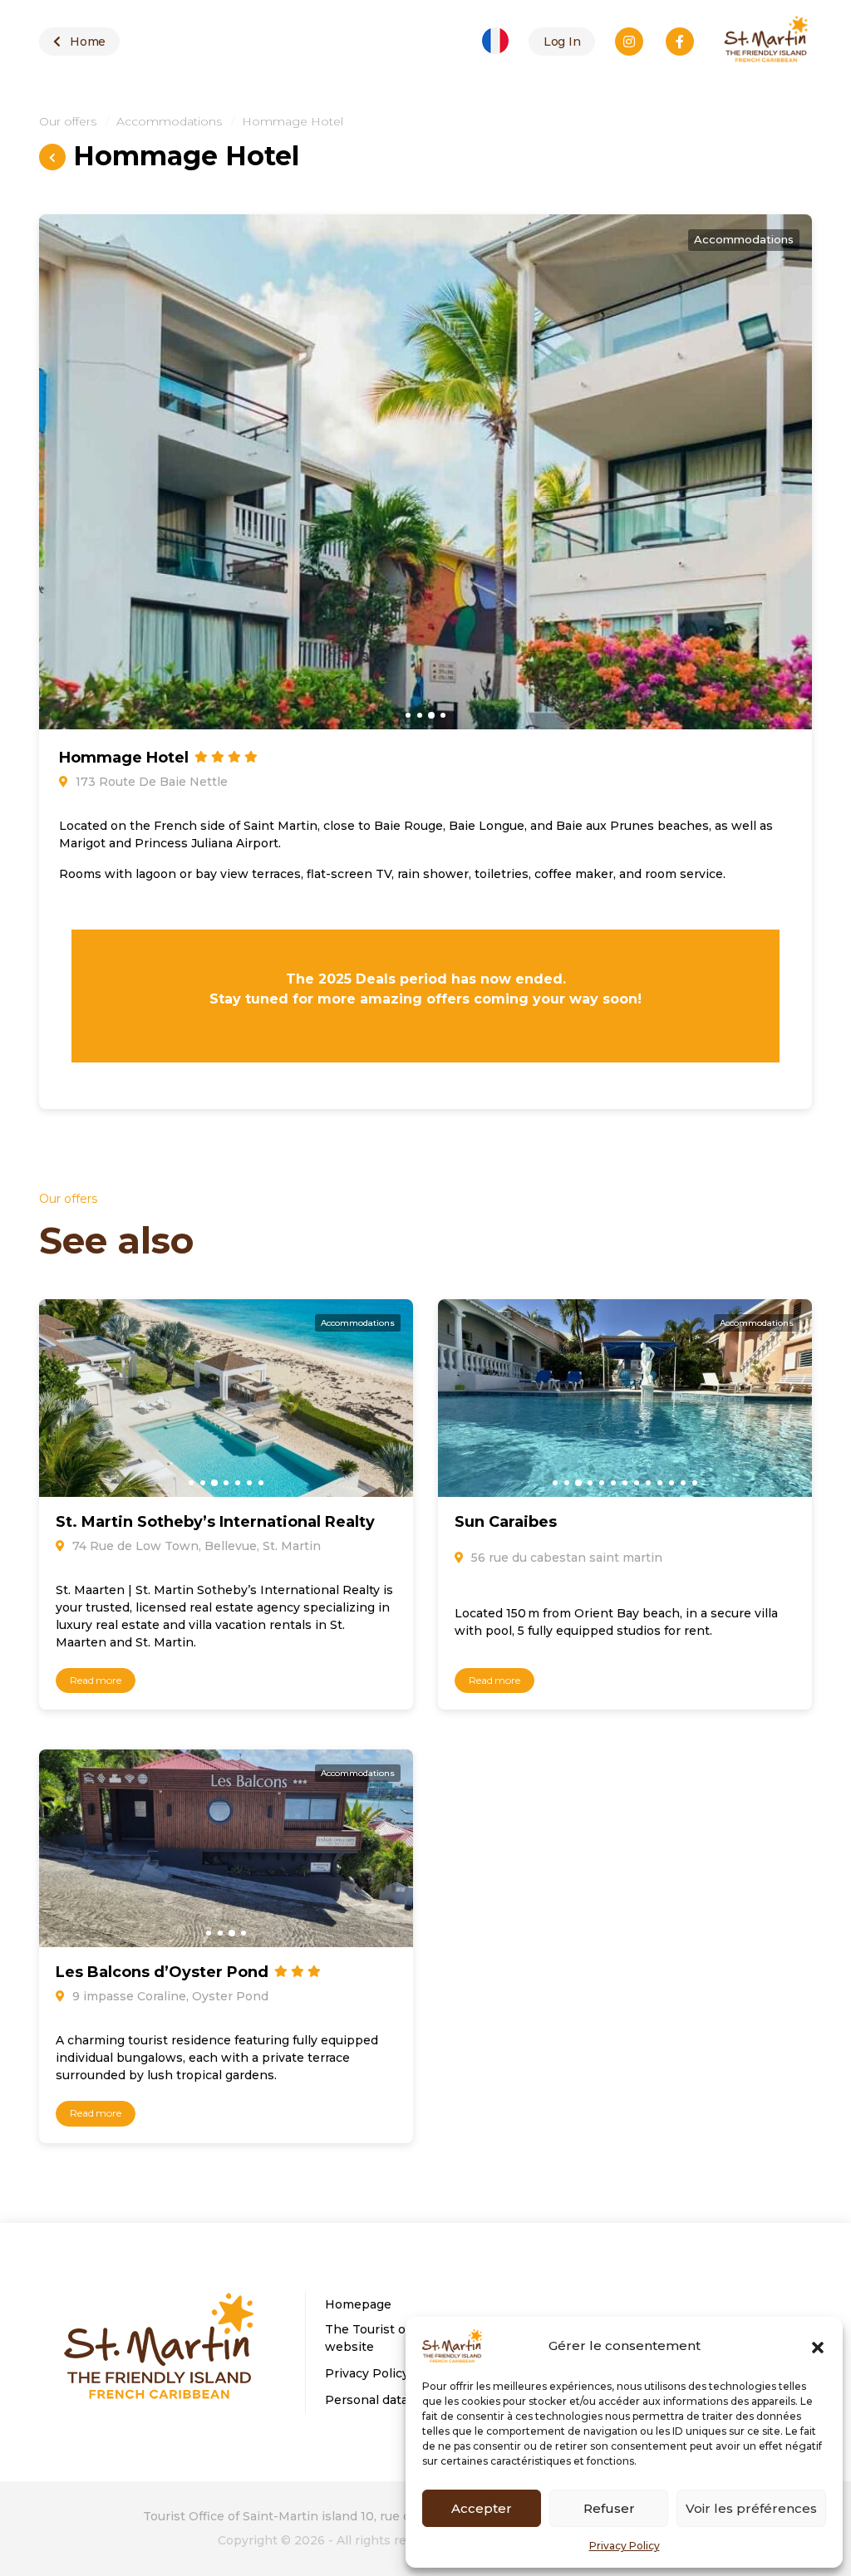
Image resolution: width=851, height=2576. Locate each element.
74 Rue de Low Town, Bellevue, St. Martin (195, 1546)
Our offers (68, 121)
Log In (562, 42)
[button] (818, 2346)
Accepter (482, 2508)
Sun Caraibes (506, 1522)
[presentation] (57, 461)
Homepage (358, 2304)
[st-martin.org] (766, 42)
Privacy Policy (625, 2546)
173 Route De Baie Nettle (150, 782)
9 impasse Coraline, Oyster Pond (169, 1996)
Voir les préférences (751, 2508)
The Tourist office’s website (383, 2338)
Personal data (366, 2400)
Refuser (609, 2508)
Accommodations (169, 121)
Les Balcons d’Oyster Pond (164, 1972)
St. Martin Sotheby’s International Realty (215, 1522)
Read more (96, 1680)
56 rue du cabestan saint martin (565, 1558)
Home (86, 42)
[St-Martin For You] (160, 2350)
